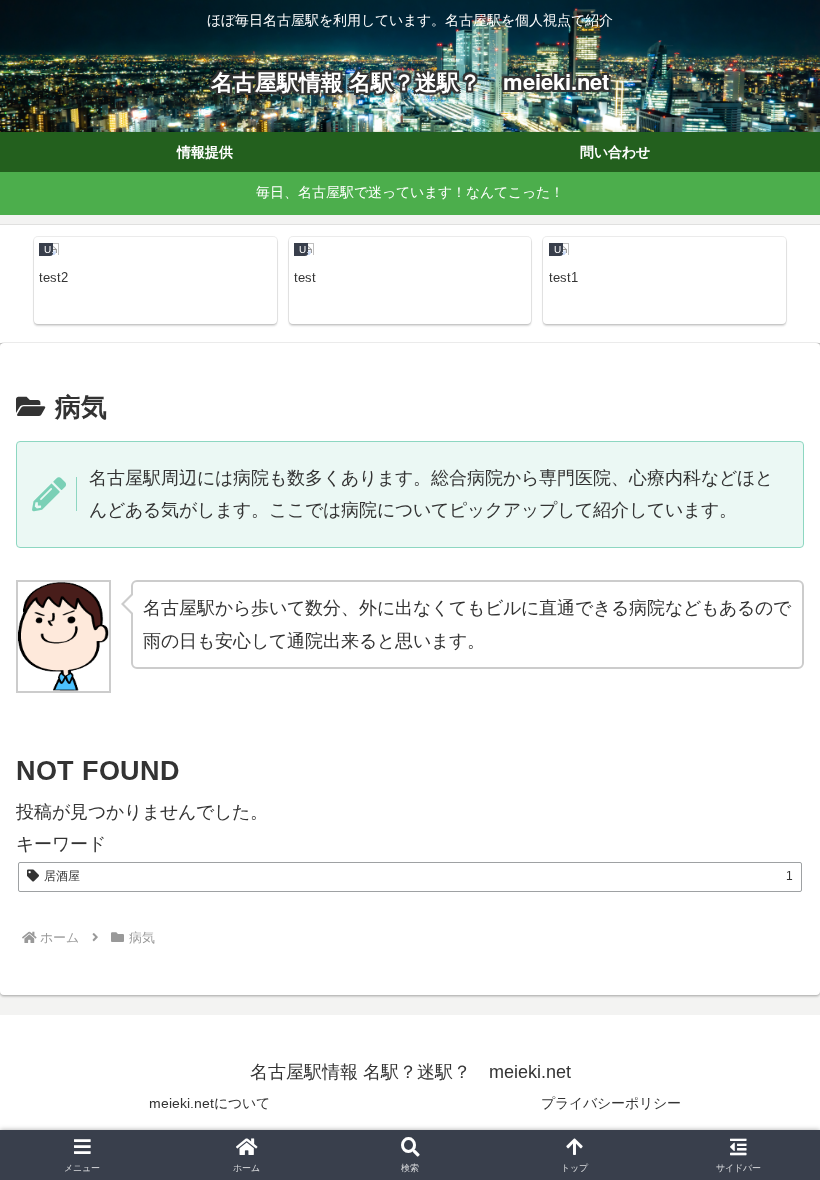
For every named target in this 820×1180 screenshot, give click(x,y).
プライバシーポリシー (611, 1103)
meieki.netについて (209, 1103)
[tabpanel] (155, 280)
